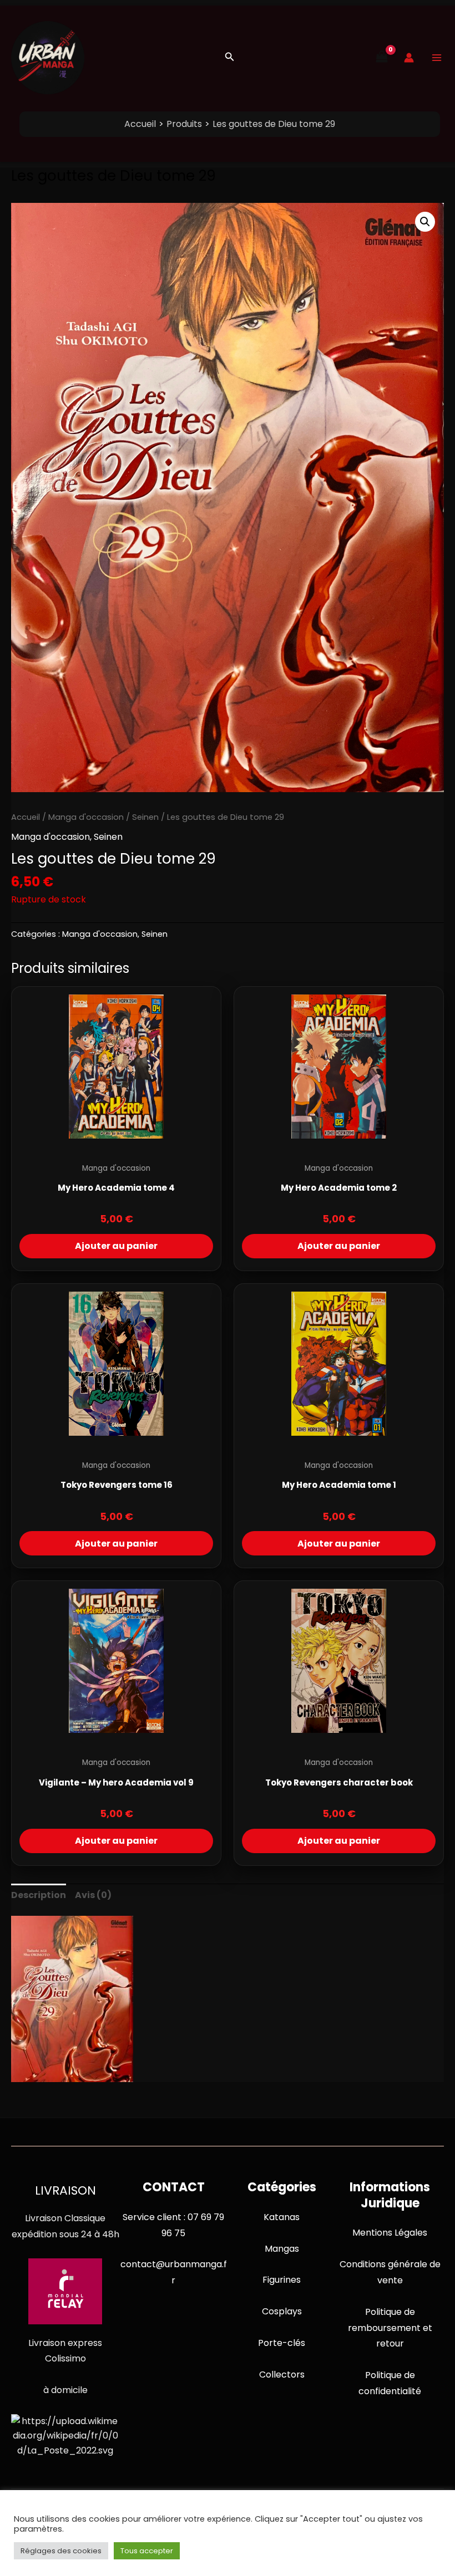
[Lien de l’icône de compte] (409, 58)
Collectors (282, 2374)
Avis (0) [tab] (93, 1895)
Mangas (282, 2249)
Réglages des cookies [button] (61, 2551)
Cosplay (280, 2311)
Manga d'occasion (86, 817)
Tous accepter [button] (147, 2551)
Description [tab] (39, 1895)
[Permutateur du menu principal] (437, 58)
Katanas (282, 2217)
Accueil (26, 817)
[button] (230, 58)
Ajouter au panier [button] (116, 1246)
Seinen (145, 817)
